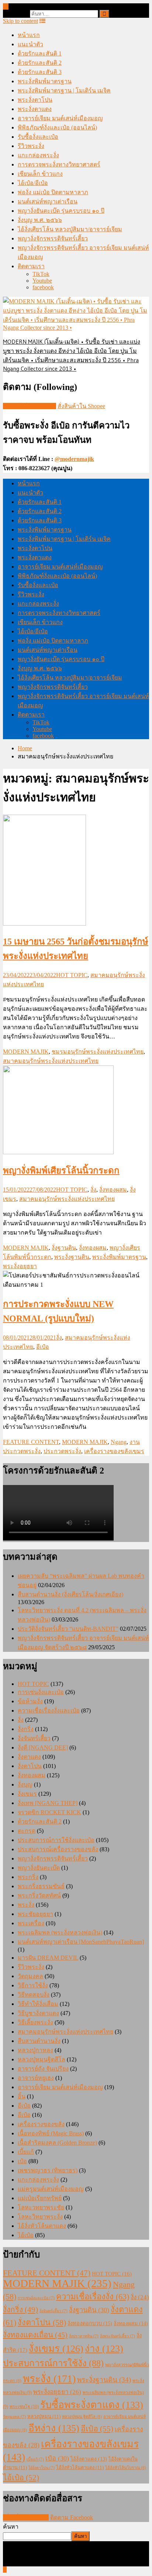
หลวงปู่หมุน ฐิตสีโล (82, 2417)
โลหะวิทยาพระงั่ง (40, 2217)
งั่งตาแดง (29, 1757)
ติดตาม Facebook (72, 2517)
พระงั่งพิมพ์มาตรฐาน (45, 81)
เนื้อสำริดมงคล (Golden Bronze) (57, 2143)
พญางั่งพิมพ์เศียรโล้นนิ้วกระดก (61, 1171)
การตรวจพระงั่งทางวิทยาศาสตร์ (59, 164)
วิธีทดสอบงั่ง (34, 1995)
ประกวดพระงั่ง (62, 1451)
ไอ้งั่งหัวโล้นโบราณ (126, 2468)
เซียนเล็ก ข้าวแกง (40, 174)
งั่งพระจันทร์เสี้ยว (118, 2336)
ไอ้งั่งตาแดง (89, 2459)
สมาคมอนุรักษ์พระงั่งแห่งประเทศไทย (51, 1061)
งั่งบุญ (25, 1784)
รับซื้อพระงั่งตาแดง (92, 2405)
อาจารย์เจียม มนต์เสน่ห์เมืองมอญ (60, 118)
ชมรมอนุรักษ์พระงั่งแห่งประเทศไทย (98, 1052)
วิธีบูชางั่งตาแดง (38, 2013)
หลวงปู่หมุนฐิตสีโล (42, 2059)
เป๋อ (22, 2161)
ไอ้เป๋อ (26, 2235)
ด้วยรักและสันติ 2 (40, 63)
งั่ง (93, 1190)
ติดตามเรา (31, 266)
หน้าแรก (29, 35)
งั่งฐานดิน (64, 1248)
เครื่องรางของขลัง (41, 2124)
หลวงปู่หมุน (44, 2416)
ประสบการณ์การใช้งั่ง (53, 2363)
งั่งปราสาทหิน (84, 2336)
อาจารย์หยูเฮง (36, 2078)
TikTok (41, 274)
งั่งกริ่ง (26, 1729)
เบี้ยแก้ (26, 2152)
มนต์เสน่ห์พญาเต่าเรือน (48, 201)
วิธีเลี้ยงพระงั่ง (35, 2022)
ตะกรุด (27, 1831)
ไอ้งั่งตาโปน (42, 2468)
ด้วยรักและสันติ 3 (40, 72)
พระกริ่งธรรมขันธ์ (41, 1886)
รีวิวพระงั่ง (31, 146)
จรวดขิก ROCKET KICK (49, 1812)
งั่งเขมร (27, 1794)
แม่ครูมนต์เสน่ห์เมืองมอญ (51, 2189)
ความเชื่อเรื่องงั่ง (93, 2296)
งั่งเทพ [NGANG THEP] (48, 1803)
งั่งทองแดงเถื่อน (35, 2335)
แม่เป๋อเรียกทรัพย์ (40, 2198)
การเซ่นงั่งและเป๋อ (41, 1692)
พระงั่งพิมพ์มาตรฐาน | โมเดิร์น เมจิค (64, 90)
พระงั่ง (26, 1905)
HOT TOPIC (72, 975)
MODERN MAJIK (26, 1052)
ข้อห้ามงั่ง (30, 1701)
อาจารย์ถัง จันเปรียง (43, 2069)
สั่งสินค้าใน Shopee (81, 406)
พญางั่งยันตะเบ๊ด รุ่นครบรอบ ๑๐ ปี (61, 211)
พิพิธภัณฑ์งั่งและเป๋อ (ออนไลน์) (57, 127)
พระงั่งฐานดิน (72, 1257)
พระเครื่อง (31, 1923)
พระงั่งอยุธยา (20, 1266)
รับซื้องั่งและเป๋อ (38, 137)
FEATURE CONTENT (31, 1442)
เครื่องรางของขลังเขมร (114, 1451)
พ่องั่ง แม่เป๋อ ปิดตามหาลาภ (53, 192)
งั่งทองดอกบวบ (90, 2323)
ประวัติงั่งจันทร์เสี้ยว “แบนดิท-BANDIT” (68, 1629)
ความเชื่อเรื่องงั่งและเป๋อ (49, 1710)
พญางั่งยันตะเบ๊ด (39, 1868)
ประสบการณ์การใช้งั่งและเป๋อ (56, 1840)
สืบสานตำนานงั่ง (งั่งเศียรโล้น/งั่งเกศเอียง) (70, 1594)
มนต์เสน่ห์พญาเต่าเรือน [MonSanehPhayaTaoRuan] (81, 1942)
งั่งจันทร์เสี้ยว (34, 1738)
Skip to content (20, 21)
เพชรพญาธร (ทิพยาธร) (48, 2170)
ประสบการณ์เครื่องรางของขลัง (58, 1849)
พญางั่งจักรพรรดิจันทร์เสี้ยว (53, 238)
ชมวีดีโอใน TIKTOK (30, 406)
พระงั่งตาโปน (35, 100)
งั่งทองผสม (113, 1190)
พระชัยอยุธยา (35, 1914)
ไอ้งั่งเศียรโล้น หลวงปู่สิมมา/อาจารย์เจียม (70, 229)
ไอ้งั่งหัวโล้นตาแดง (42, 2226)
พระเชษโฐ (24, 2407)
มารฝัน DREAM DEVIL (48, 1958)
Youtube (42, 281)
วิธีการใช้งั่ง (33, 1985)
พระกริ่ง (28, 1877)
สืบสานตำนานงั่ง (39, 2041)
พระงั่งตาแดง (35, 109)
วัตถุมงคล (30, 1976)
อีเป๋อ (43, 1347)
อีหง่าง (54, 2428)
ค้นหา (11, 2527)
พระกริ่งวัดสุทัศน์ (39, 1895)
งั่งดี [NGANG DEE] (43, 1747)
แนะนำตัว (30, 44)
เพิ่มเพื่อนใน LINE (26, 2517)
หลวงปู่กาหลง (35, 2050)
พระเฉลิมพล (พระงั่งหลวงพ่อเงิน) (60, 1932)
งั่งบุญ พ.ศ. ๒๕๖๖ (40, 220)
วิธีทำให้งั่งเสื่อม (38, 2004)
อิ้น (22, 2096)
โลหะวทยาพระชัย (41, 2207)
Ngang (119, 1442)
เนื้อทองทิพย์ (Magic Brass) (51, 2133)
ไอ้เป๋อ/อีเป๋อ (33, 183)
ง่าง (104, 2349)
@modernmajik (74, 459)
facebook (43, 287)
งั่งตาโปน (30, 1766)
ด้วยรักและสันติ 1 (40, 53)
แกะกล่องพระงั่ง (38, 155)
